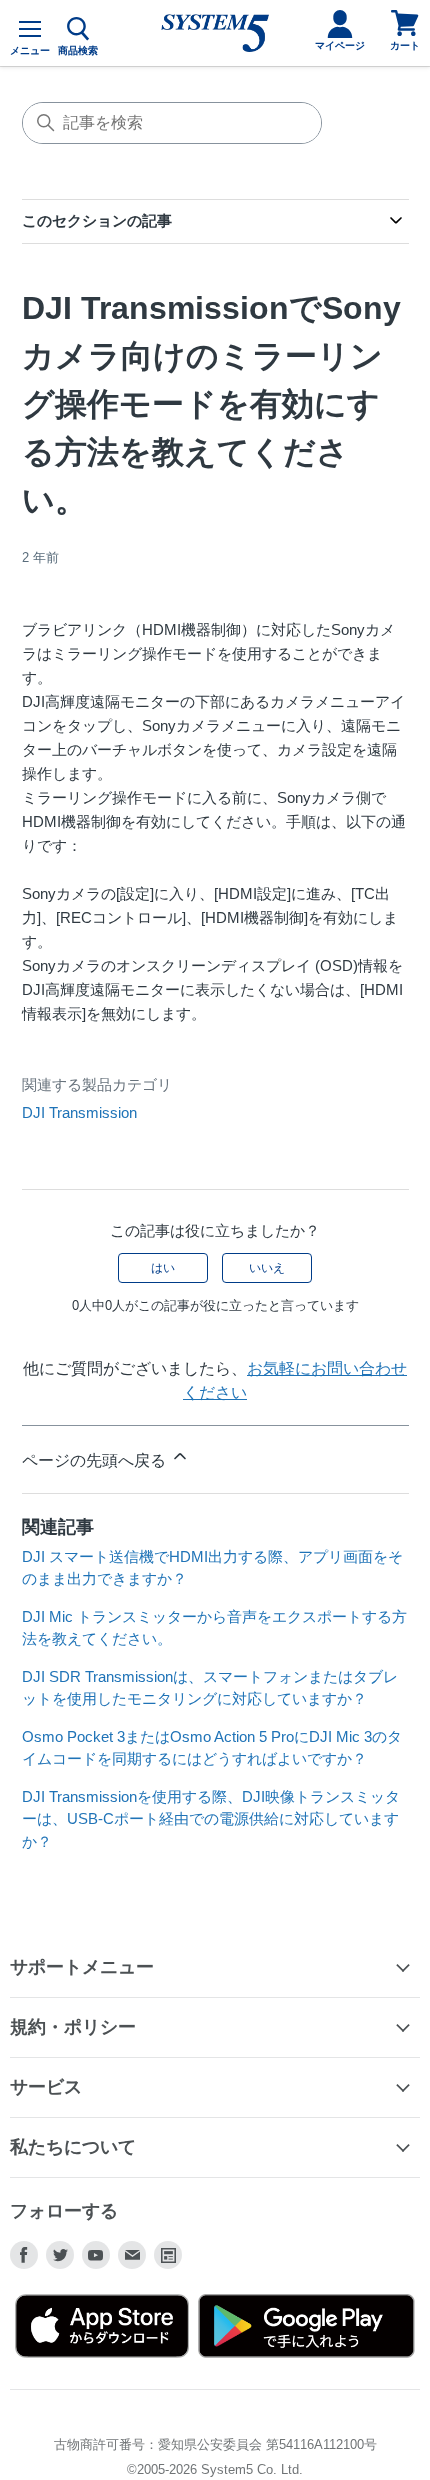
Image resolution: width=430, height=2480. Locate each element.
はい (163, 1268)
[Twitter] (60, 2255)
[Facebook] (24, 2255)
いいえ (267, 1268)
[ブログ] (168, 2255)
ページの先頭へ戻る (96, 1460)
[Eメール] (132, 2255)
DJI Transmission (79, 1112)
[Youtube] (96, 2255)
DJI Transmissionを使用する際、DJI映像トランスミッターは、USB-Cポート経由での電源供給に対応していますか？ (211, 1819)
